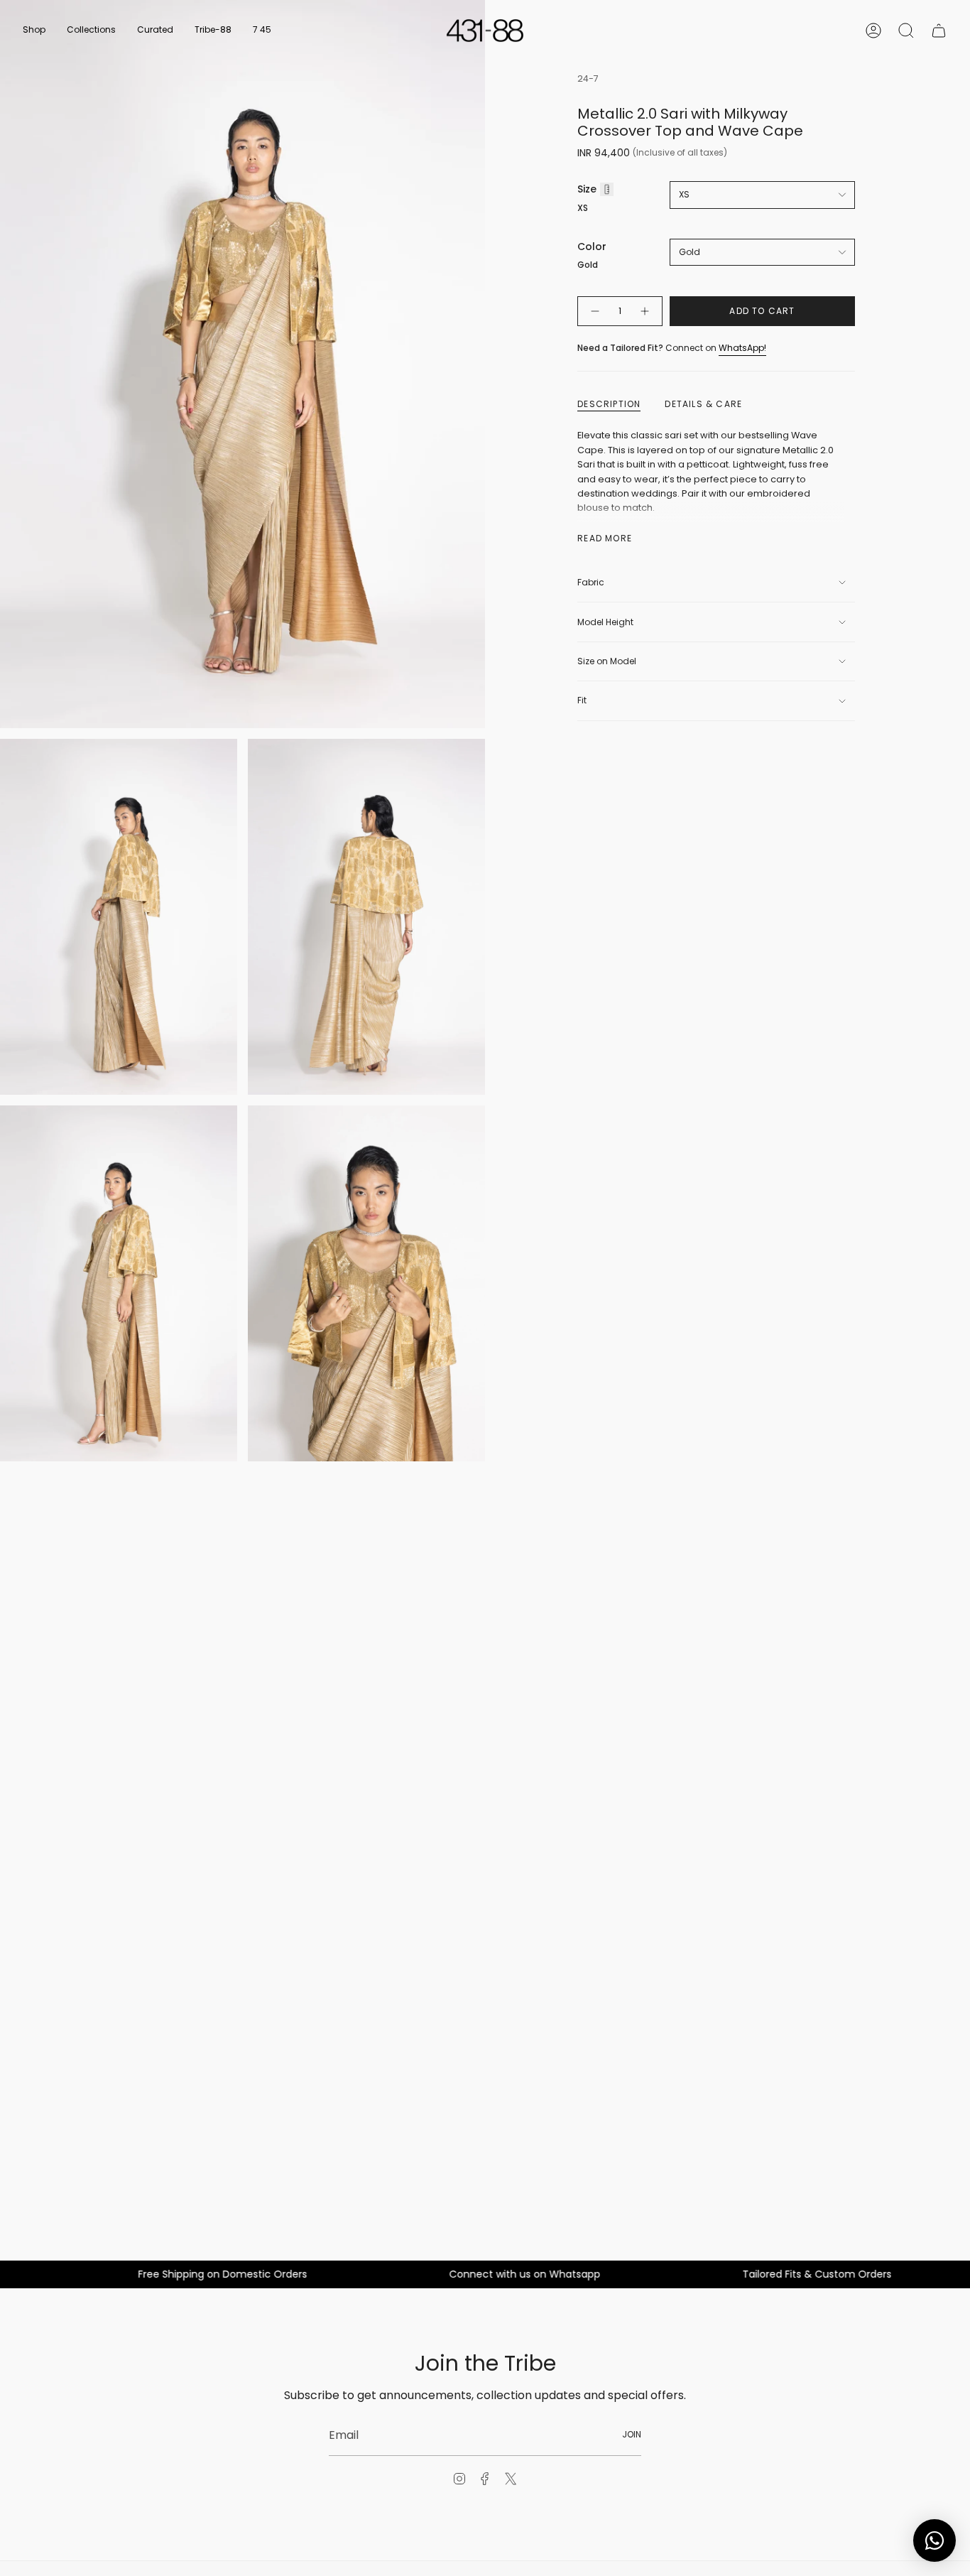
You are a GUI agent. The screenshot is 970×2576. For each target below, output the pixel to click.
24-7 (588, 79)
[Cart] (939, 31)
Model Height (605, 622)
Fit (582, 700)
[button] (34, 31)
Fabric (591, 582)
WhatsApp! (742, 348)
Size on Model (607, 661)
